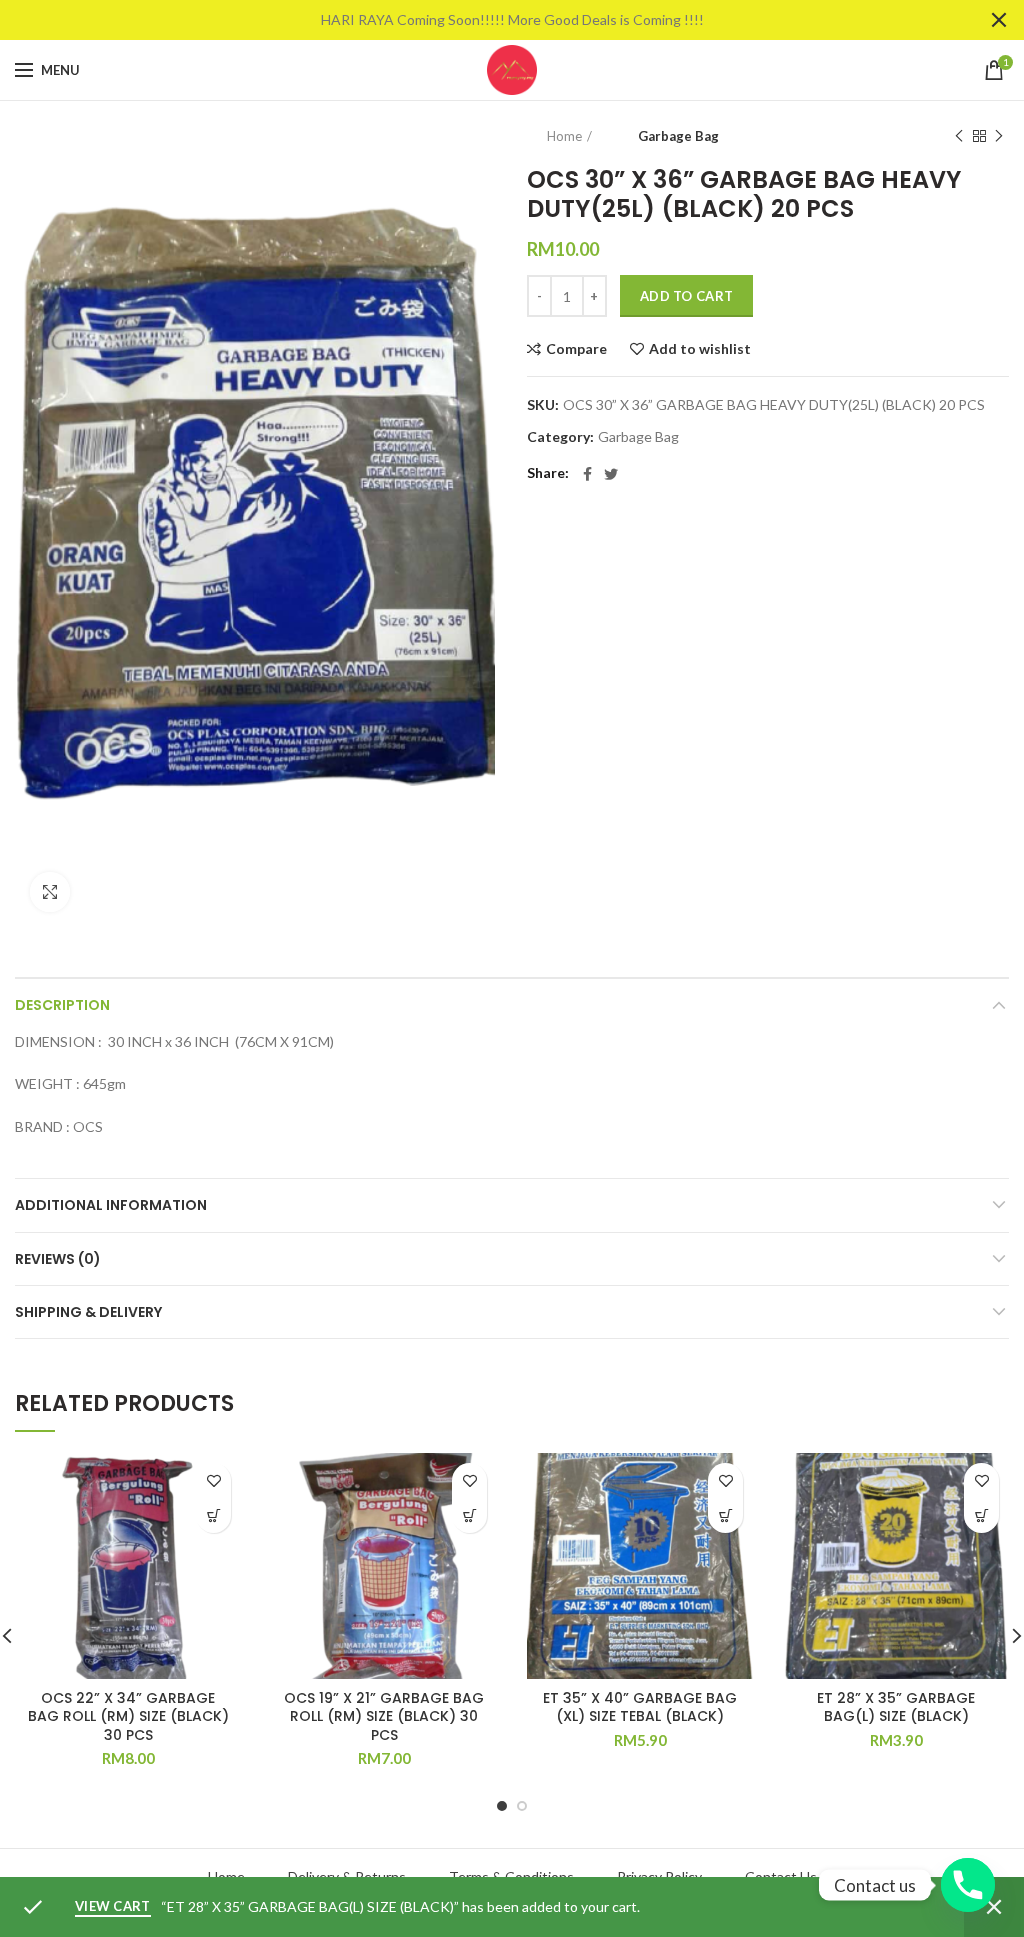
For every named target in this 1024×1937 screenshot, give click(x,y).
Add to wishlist (700, 349)
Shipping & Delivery (88, 1312)
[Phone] (968, 1885)
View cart (113, 1906)
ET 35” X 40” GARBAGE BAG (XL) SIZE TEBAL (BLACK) (640, 1707)
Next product (999, 136)
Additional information (111, 1205)
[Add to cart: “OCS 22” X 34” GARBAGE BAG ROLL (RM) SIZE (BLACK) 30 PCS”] (213, 1515)
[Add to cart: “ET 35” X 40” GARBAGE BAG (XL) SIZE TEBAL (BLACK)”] (725, 1515)
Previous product (959, 136)
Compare (576, 349)
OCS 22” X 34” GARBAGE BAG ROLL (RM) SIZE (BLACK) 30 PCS (128, 1716)
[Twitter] (611, 474)
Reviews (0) (58, 1259)
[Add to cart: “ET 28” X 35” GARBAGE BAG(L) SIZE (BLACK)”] (981, 1515)
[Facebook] (587, 474)
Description (62, 1005)
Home (564, 136)
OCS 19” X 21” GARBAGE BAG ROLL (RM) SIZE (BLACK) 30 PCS (384, 1716)
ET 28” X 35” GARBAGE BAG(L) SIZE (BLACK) (896, 1707)
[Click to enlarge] (50, 892)
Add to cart (686, 296)
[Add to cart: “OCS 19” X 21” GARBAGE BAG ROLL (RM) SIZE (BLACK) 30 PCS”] (469, 1515)
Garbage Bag (678, 136)
